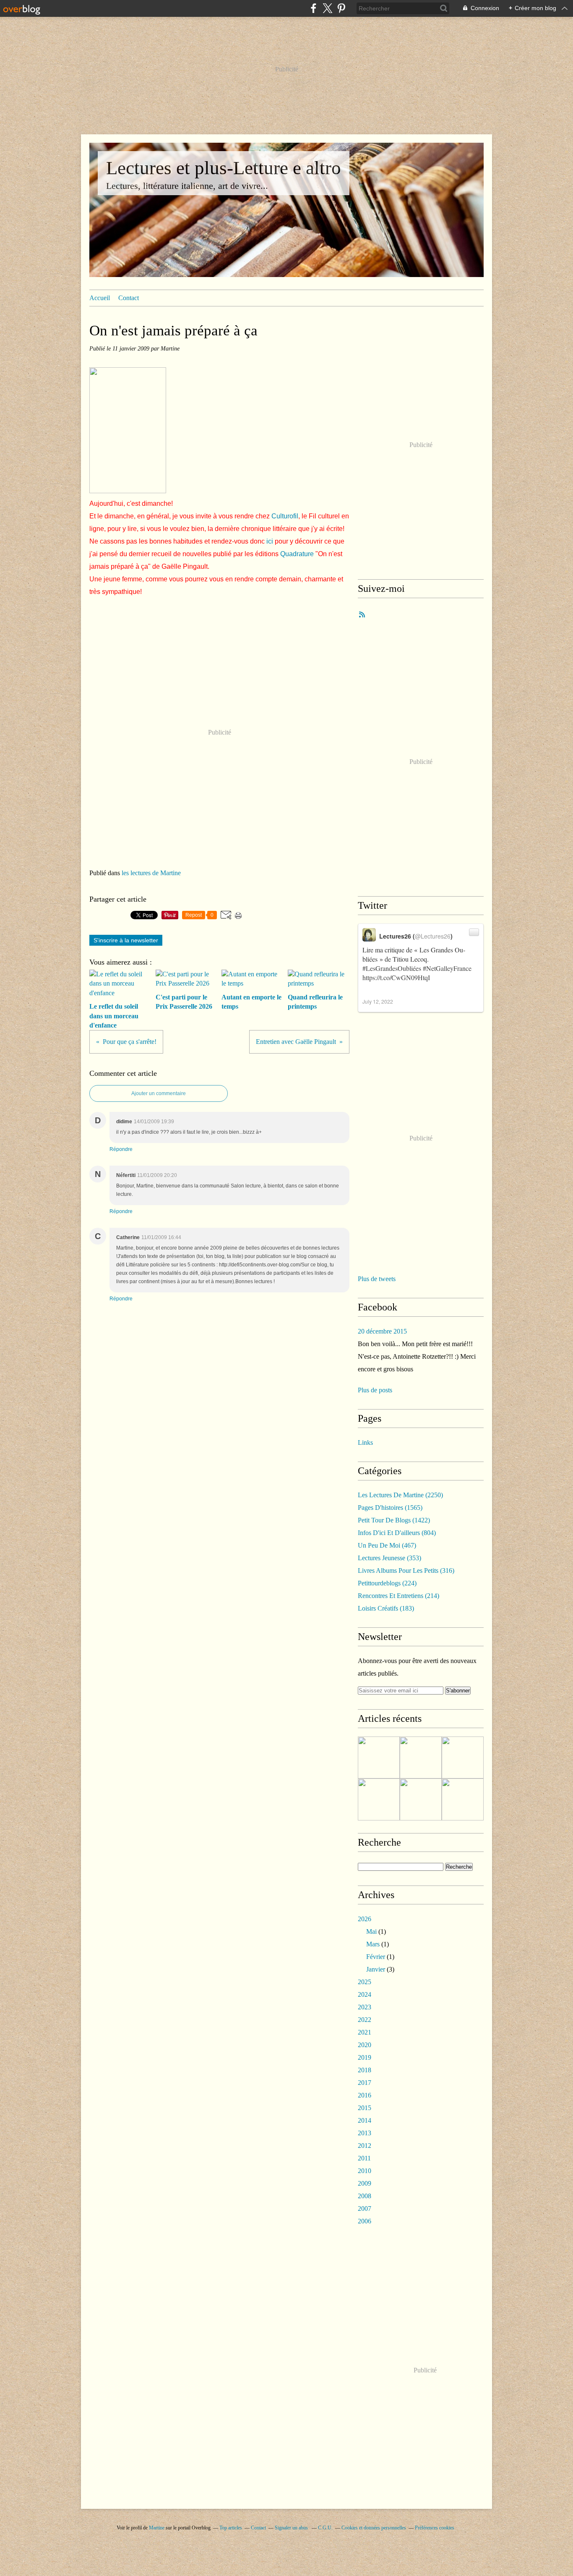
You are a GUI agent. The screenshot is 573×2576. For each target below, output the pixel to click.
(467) (387, 1545)
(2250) (400, 1495)
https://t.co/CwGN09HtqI (396, 977)
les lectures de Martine (151, 873)
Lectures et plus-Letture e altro (224, 168)
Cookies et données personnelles (374, 2528)
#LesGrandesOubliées (392, 968)
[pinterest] (341, 8)
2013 (365, 2133)
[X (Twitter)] (327, 8)
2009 (365, 2183)
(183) (386, 1608)
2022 (365, 2020)
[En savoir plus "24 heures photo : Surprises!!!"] (463, 1799)
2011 (364, 2158)
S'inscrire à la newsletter (126, 940)
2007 (365, 2209)
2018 (365, 2070)
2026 (365, 1919)
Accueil (100, 298)
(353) (389, 1558)
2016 (365, 2095)
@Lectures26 (433, 936)
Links (365, 1442)
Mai (371, 1931)
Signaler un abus (292, 2528)
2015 (365, 2108)
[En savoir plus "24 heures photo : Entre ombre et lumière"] (379, 1757)
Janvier (376, 1969)
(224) (387, 1583)
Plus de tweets (377, 1279)
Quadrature (297, 554)
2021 (365, 2032)
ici (270, 541)
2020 (365, 2045)
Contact (129, 298)
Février (376, 1957)
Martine (157, 2528)
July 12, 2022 (378, 1001)
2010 (365, 2171)
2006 (365, 2221)
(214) (398, 1596)
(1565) (390, 1508)
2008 (365, 2196)
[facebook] (314, 8)
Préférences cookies (435, 2528)
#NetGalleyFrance (447, 968)
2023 (365, 2007)
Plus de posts (375, 1390)
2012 (365, 2146)
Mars (373, 1944)
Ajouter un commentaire (159, 1093)
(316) (406, 1570)
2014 (365, 2120)
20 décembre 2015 (382, 1331)
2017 (365, 2083)
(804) (397, 1533)
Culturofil (285, 516)
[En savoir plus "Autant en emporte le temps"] (421, 1799)
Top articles (231, 2528)
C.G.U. (325, 2528)
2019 (365, 2057)
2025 (365, 1982)
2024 (365, 1994)
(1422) (394, 1520)
